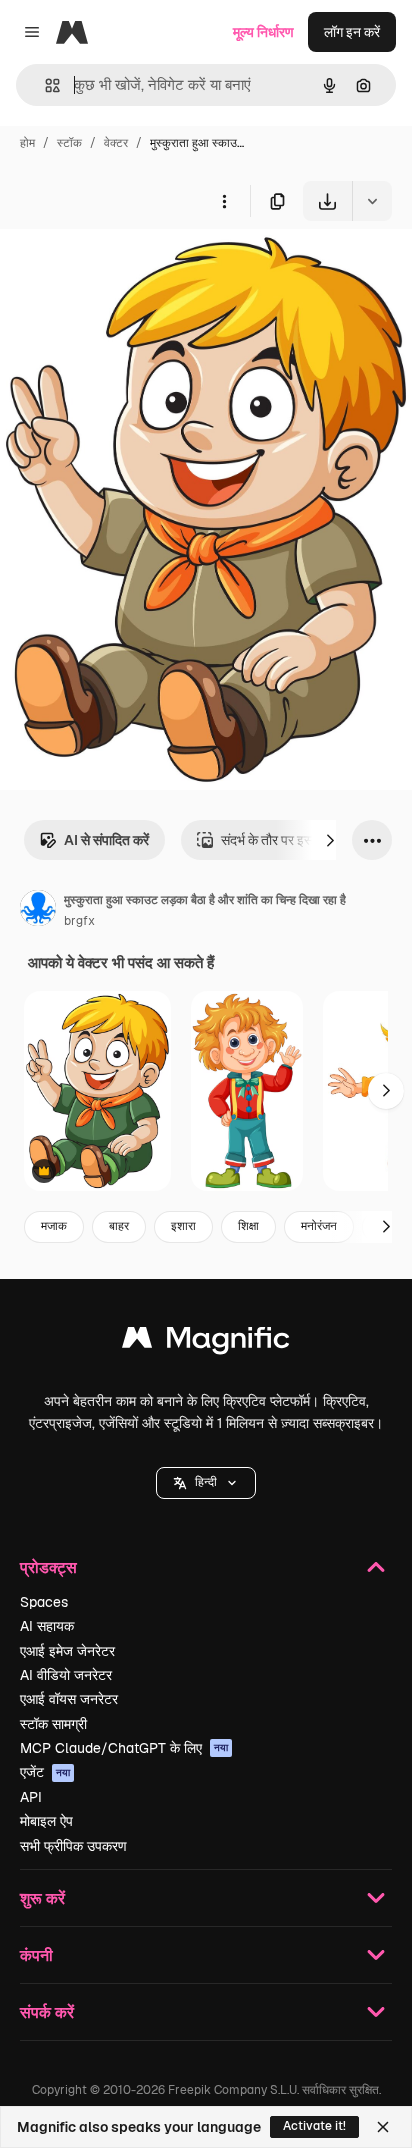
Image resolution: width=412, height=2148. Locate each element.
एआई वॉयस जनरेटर (69, 1699)
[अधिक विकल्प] (224, 201)
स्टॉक (69, 143)
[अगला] (330, 840)
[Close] (383, 2127)
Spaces (44, 1602)
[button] (206, 1483)
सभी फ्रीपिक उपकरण (73, 1846)
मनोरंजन (319, 1226)
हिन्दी (206, 1482)
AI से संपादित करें (106, 840)
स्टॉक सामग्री (53, 1724)
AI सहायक (47, 1626)
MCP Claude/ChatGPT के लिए (124, 1748)
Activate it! (314, 2126)
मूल (109, 267)
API (31, 1797)
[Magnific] (206, 1342)
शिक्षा (248, 1226)
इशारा (183, 1226)
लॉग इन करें (352, 32)
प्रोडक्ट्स (48, 1566)
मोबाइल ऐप (46, 1821)
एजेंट (45, 1772)
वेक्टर (116, 143)
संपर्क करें (47, 2011)
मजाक (54, 1226)
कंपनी (36, 1954)
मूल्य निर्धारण (263, 32)
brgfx (79, 921)
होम (27, 143)
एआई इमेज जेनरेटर (67, 1651)
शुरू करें (42, 1897)
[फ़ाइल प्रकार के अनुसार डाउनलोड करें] (372, 201)
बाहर (119, 1226)
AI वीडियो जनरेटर (66, 1675)
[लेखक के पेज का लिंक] (38, 911)
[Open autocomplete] (44, 85)
